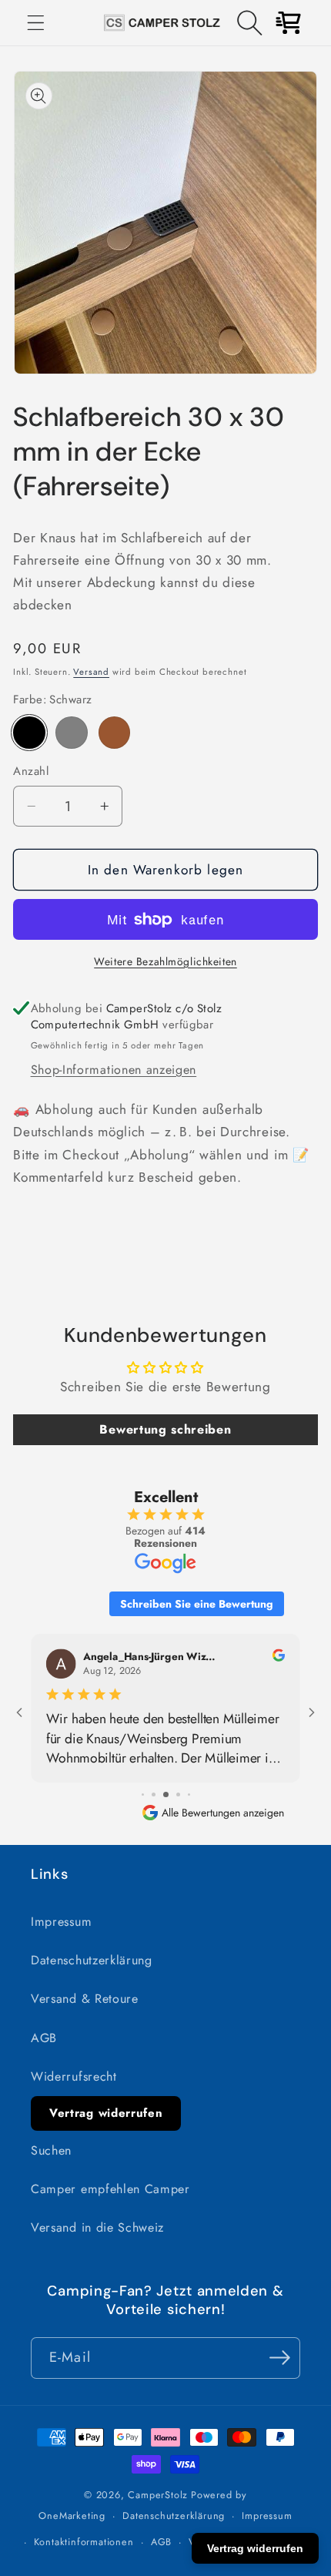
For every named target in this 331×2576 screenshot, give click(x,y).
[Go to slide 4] (178, 1794)
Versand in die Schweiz (97, 2227)
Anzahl (31, 771)
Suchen (51, 2150)
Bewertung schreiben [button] (165, 1429)
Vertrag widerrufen (106, 2113)
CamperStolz (158, 2495)
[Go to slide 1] (143, 1794)
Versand (91, 672)
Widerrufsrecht (74, 2076)
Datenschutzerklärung (92, 1960)
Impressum (61, 1922)
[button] (36, 23)
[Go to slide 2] (154, 1794)
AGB (44, 2038)
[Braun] (114, 732)
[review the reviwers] (279, 1658)
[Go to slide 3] (166, 1794)
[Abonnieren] (280, 2358)
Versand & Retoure (85, 1999)
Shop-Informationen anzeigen (114, 1070)
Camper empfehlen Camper (110, 2189)
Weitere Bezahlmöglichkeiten (165, 962)
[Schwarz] (29, 732)
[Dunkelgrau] (71, 732)
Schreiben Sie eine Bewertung (197, 1604)
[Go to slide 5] (189, 1794)
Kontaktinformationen (84, 2542)
